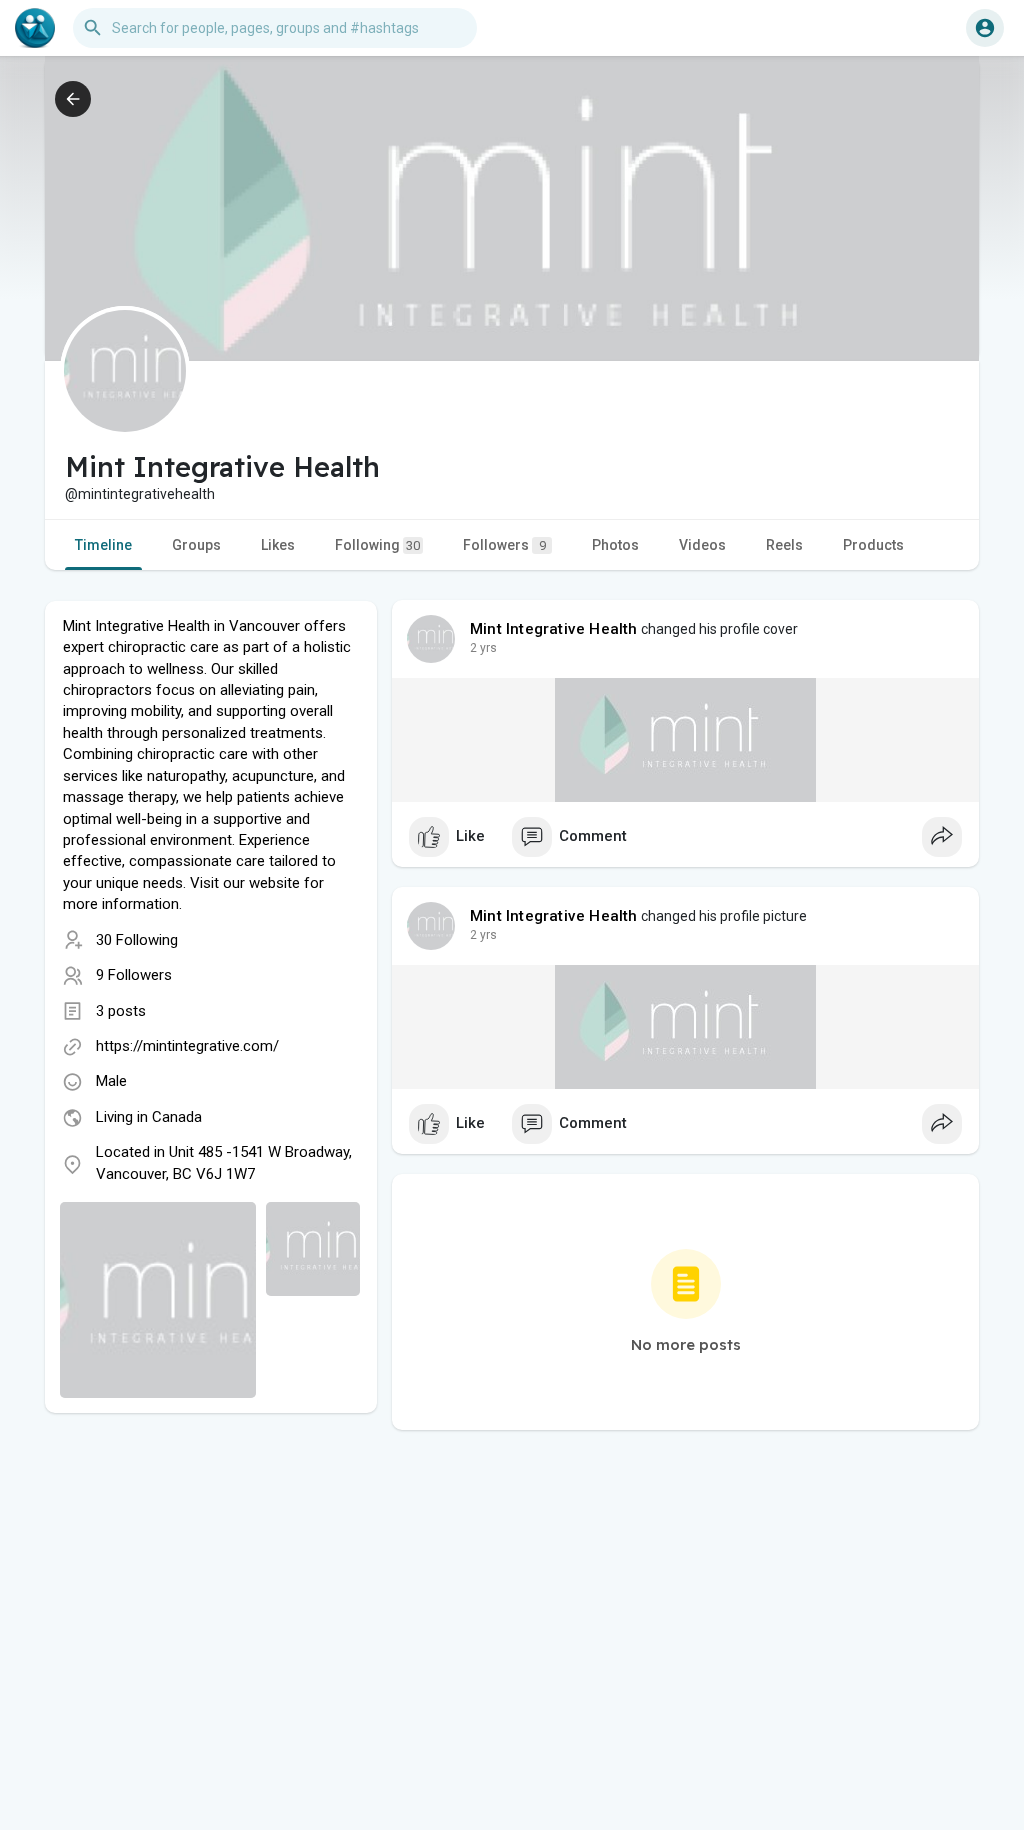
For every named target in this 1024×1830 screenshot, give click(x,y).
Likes (278, 545)
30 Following (137, 940)
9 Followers (134, 975)
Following (377, 545)
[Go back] (73, 99)
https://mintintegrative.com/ (187, 1046)
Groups (196, 545)
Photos (615, 545)
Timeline (103, 545)
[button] (985, 28)
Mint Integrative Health (554, 629)
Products (873, 545)
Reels (784, 545)
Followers (504, 545)
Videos (702, 545)
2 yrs (483, 648)
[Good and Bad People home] (35, 28)
